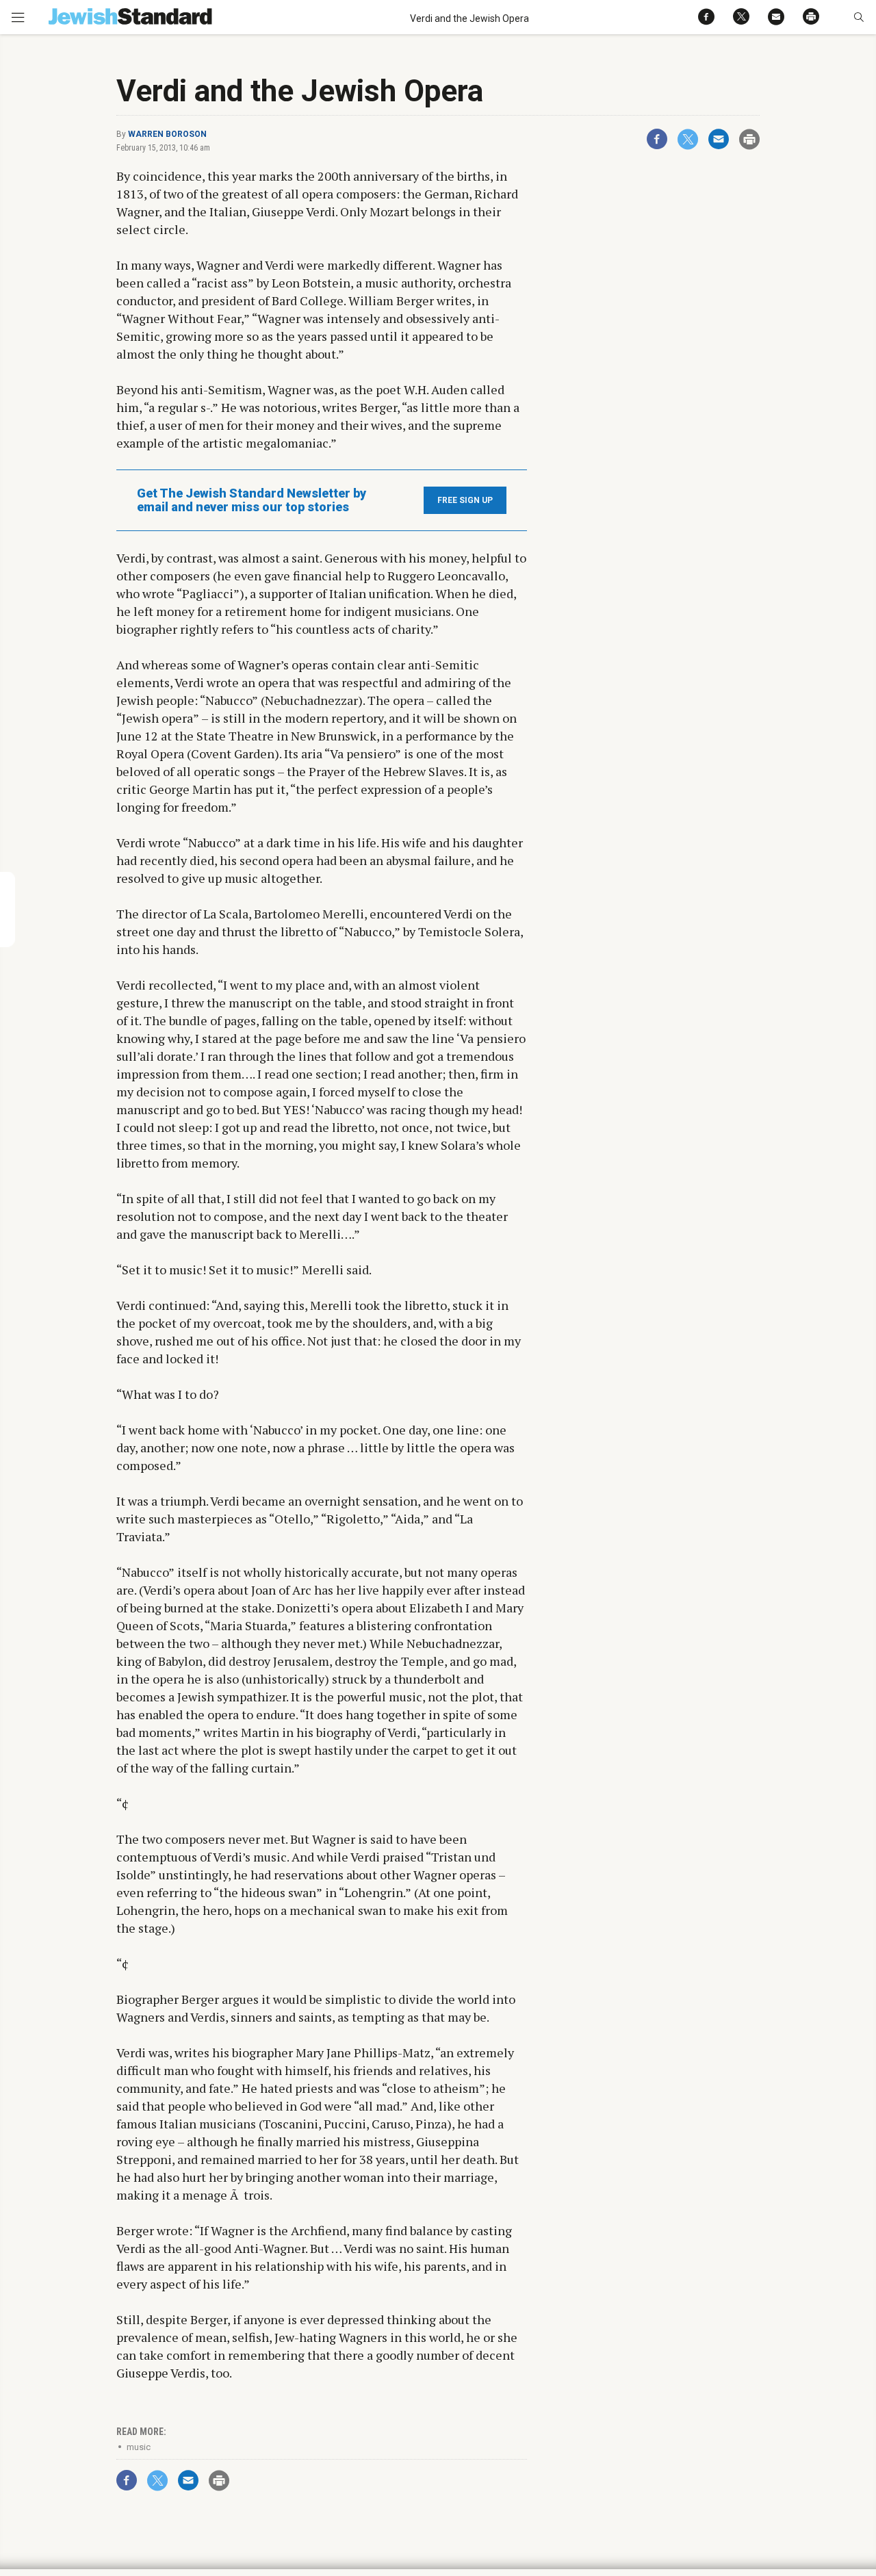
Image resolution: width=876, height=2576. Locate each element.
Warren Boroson (167, 134)
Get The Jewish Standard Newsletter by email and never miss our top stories (252, 500)
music (139, 2447)
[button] (859, 17)
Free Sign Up (465, 500)
